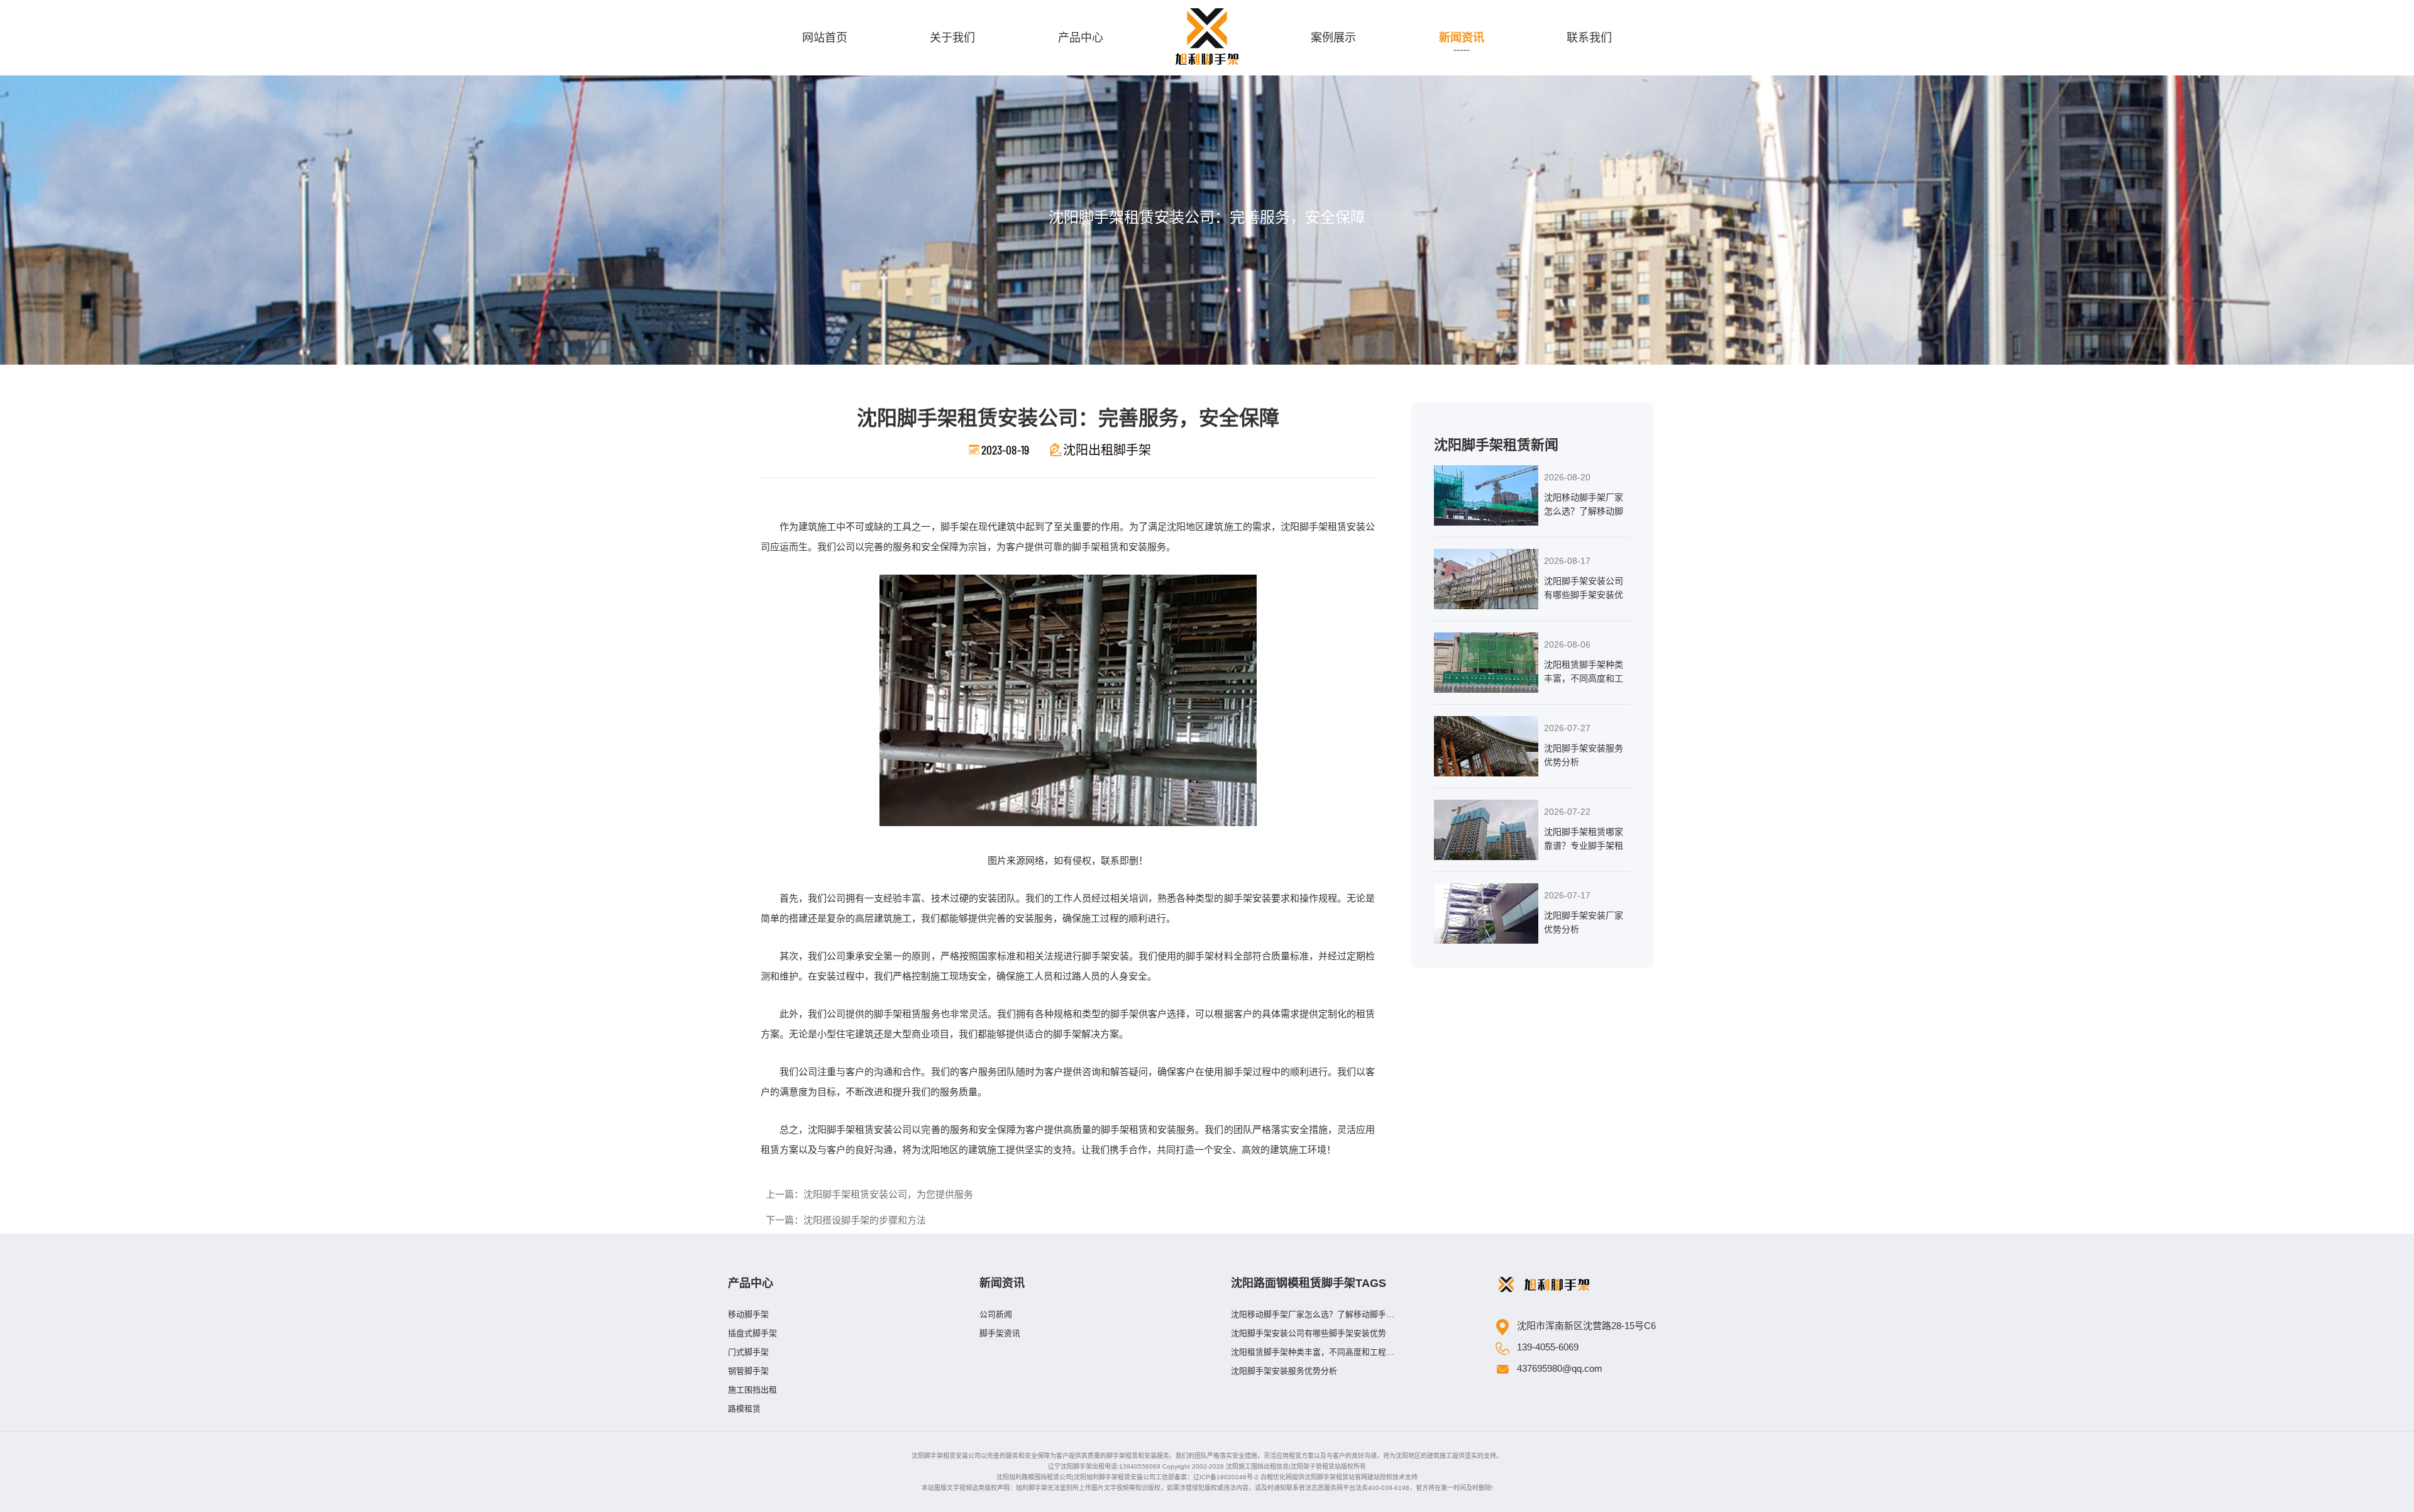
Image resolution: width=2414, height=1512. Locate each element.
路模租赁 (744, 1409)
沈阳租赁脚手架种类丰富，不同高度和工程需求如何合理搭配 (1313, 1355)
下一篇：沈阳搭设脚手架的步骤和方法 (846, 1220)
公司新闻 (996, 1314)
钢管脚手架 (748, 1371)
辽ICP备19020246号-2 (1226, 1477)
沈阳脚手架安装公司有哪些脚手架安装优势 (1309, 1333)
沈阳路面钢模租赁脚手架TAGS (1309, 1283)
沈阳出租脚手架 (1107, 450)
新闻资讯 (1002, 1283)
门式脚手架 (748, 1352)
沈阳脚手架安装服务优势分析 (1284, 1371)
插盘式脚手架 (752, 1333)
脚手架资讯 (1000, 1333)
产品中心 (751, 1283)
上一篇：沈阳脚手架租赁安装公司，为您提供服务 (869, 1194)
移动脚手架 (748, 1314)
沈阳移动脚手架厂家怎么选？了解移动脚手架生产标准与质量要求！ (1313, 1317)
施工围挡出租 (752, 1390)
